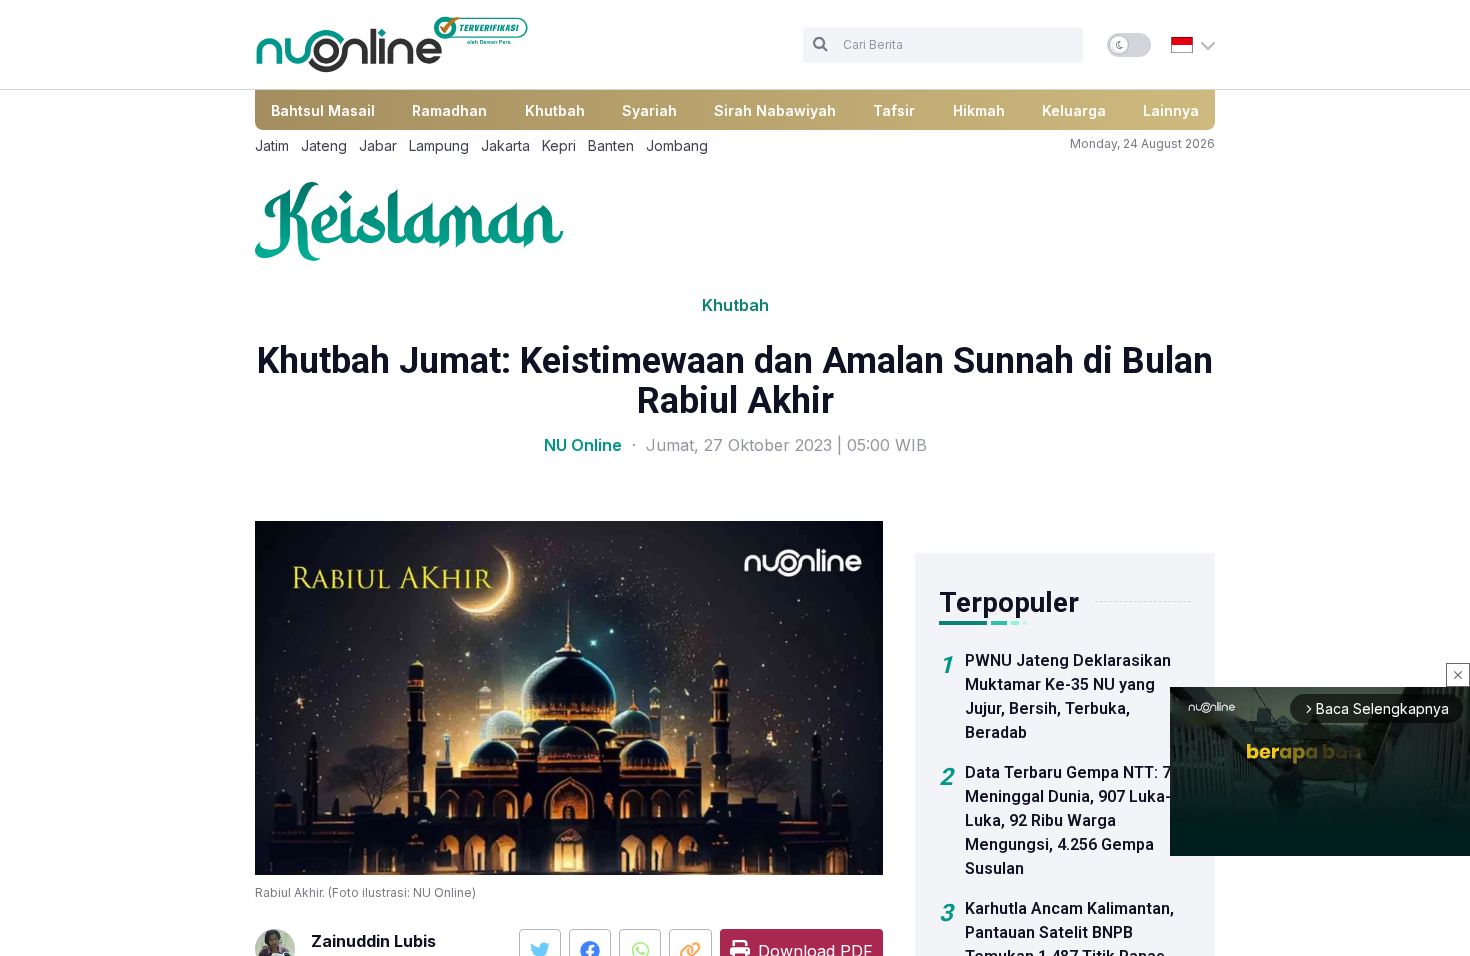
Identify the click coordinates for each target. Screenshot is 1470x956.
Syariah (649, 110)
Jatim (272, 145)
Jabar (378, 145)
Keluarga (1074, 110)
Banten (611, 145)
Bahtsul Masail (323, 110)
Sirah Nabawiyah (775, 110)
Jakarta (505, 145)
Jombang (677, 145)
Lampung (439, 145)
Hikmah (979, 110)
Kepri (559, 145)
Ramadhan (449, 110)
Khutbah (555, 110)
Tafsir (894, 110)
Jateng (324, 145)
